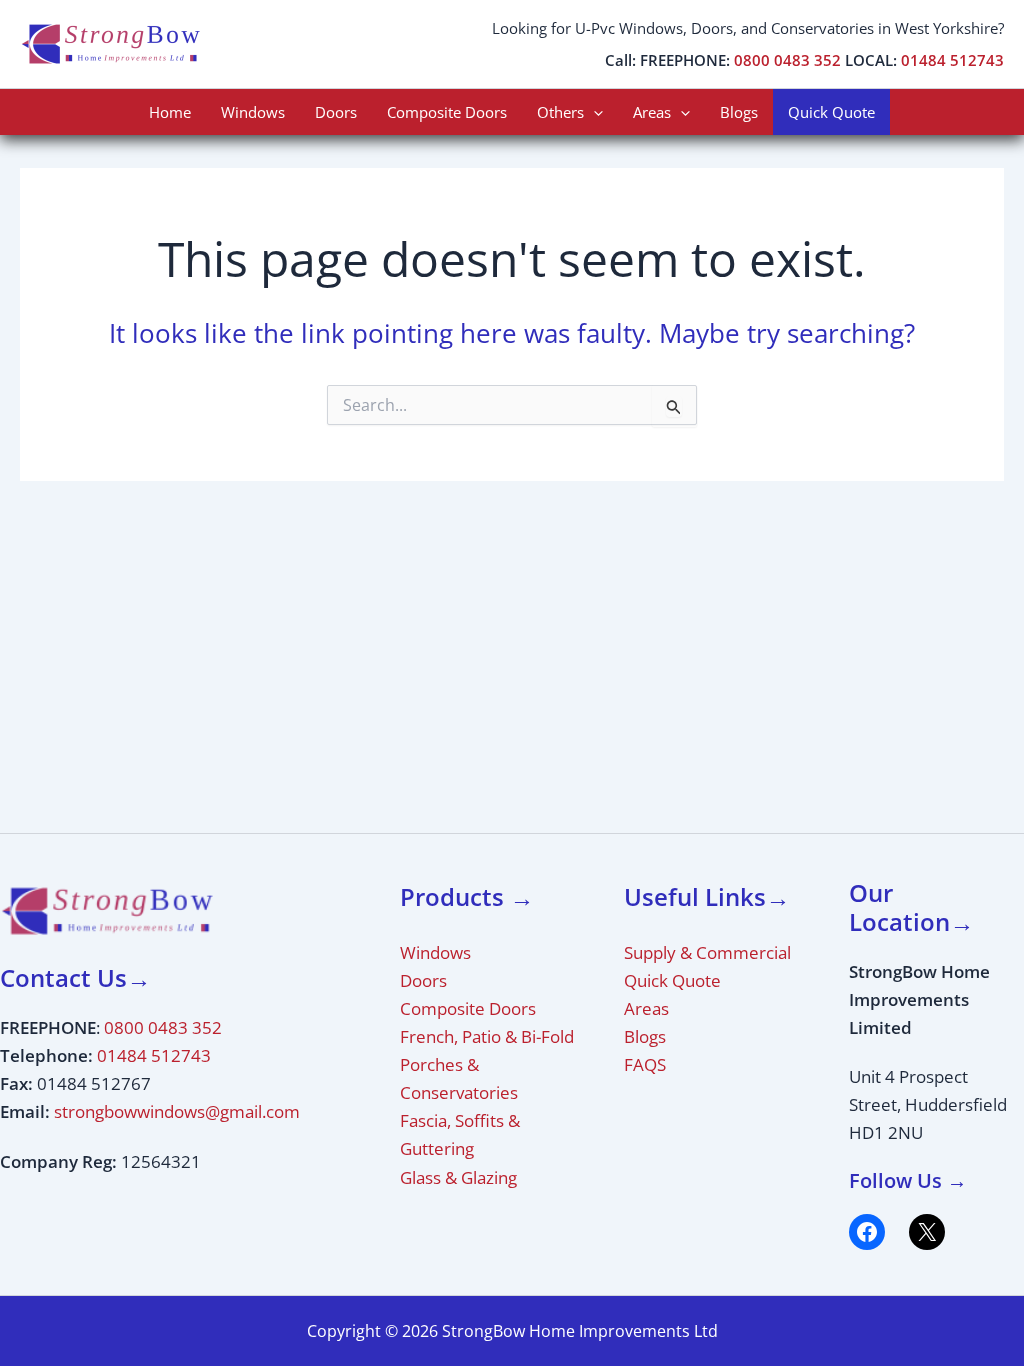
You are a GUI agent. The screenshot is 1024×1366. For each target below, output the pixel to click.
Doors (336, 112)
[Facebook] (867, 1232)
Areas (652, 112)
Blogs (739, 112)
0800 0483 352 (787, 60)
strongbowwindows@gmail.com (177, 1111)
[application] (593, 112)
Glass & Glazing (458, 1177)
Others (560, 112)
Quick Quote (831, 112)
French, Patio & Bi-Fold (487, 1036)
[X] (927, 1232)
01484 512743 (952, 60)
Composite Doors (447, 112)
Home (170, 112)
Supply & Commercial (707, 952)
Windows (253, 112)
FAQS (645, 1064)
